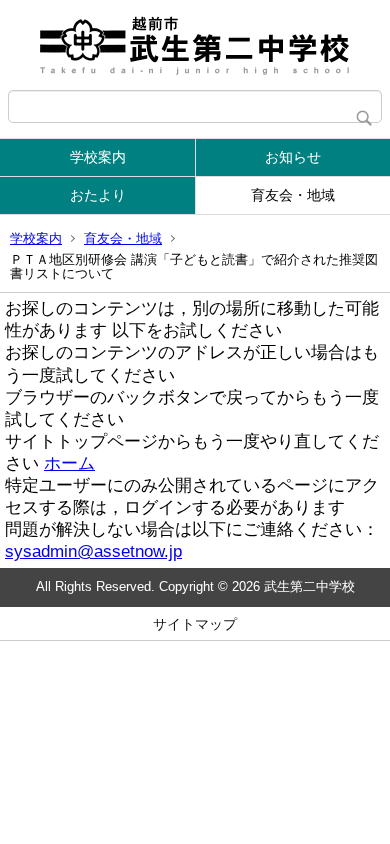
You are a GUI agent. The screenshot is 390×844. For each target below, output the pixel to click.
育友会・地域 (293, 195)
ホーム (69, 463)
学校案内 (98, 157)
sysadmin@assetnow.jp (93, 551)
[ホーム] (195, 45)
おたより (98, 195)
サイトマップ (195, 624)
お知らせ (293, 157)
